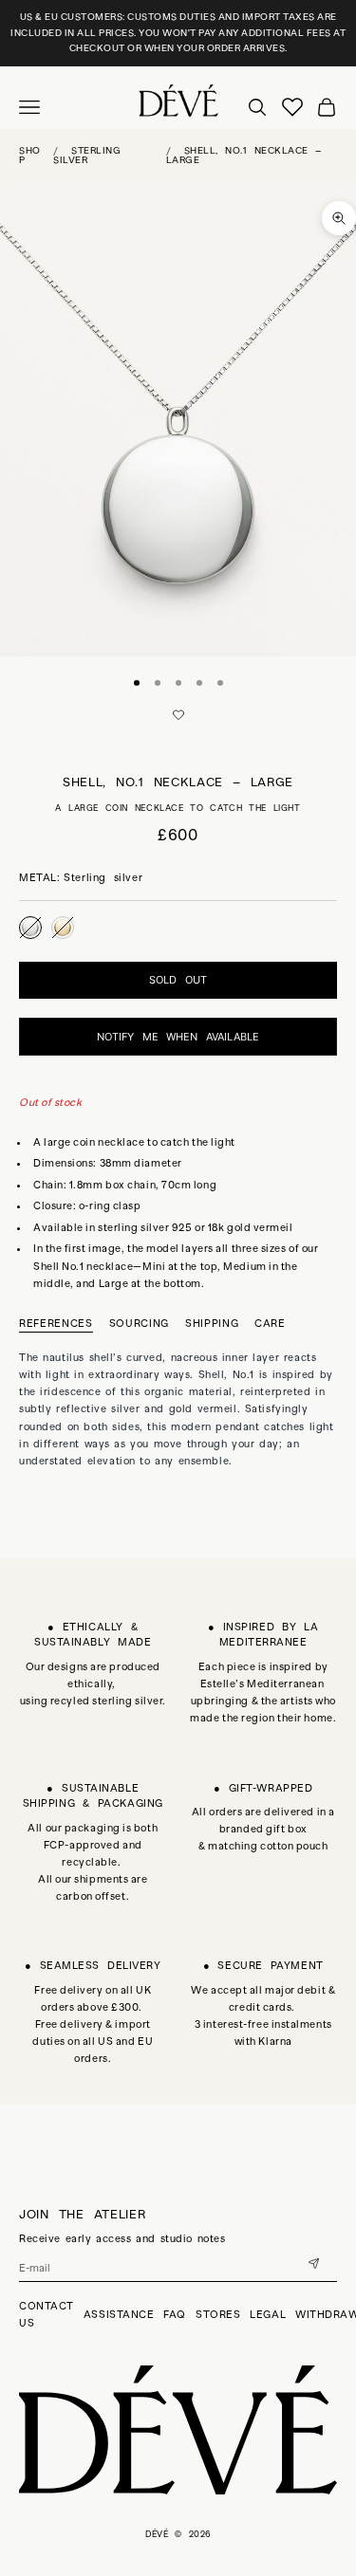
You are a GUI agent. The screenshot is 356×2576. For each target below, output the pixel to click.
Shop (30, 155)
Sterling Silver (87, 155)
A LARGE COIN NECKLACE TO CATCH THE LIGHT (178, 808)
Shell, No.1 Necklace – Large (244, 155)
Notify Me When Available (178, 1037)
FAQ (175, 2314)
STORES (218, 2314)
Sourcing (139, 1323)
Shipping (212, 1323)
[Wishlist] (292, 107)
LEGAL (268, 2314)
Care (270, 1323)
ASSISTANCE (119, 2314)
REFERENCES (56, 1323)
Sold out (178, 980)
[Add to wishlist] (178, 715)
